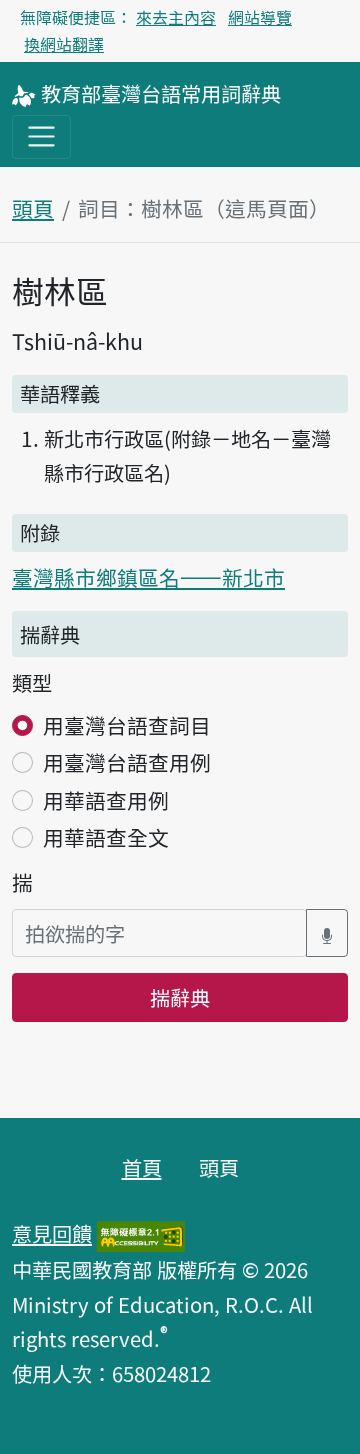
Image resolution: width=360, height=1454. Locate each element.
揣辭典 (180, 997)
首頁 (142, 1167)
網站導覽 (260, 17)
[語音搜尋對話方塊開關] (327, 933)
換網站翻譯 (64, 44)
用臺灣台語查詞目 (127, 725)
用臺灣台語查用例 (127, 762)
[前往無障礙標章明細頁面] (141, 1233)
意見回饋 (52, 1233)
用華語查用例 (106, 800)
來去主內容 (176, 17)
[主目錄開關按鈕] (41, 136)
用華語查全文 (106, 837)
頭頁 (33, 208)
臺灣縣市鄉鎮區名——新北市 (148, 577)
